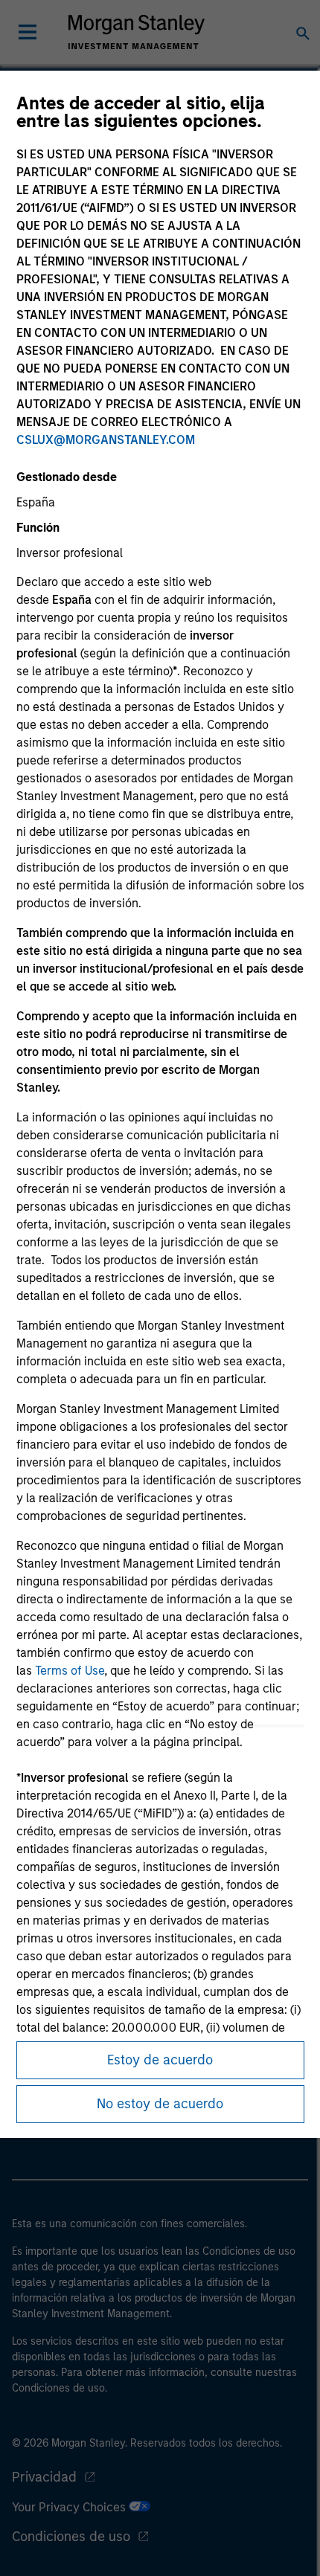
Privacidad (44, 2477)
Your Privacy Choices (70, 2507)
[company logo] (136, 32)
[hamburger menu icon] (28, 32)
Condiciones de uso (71, 2537)
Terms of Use (70, 1671)
